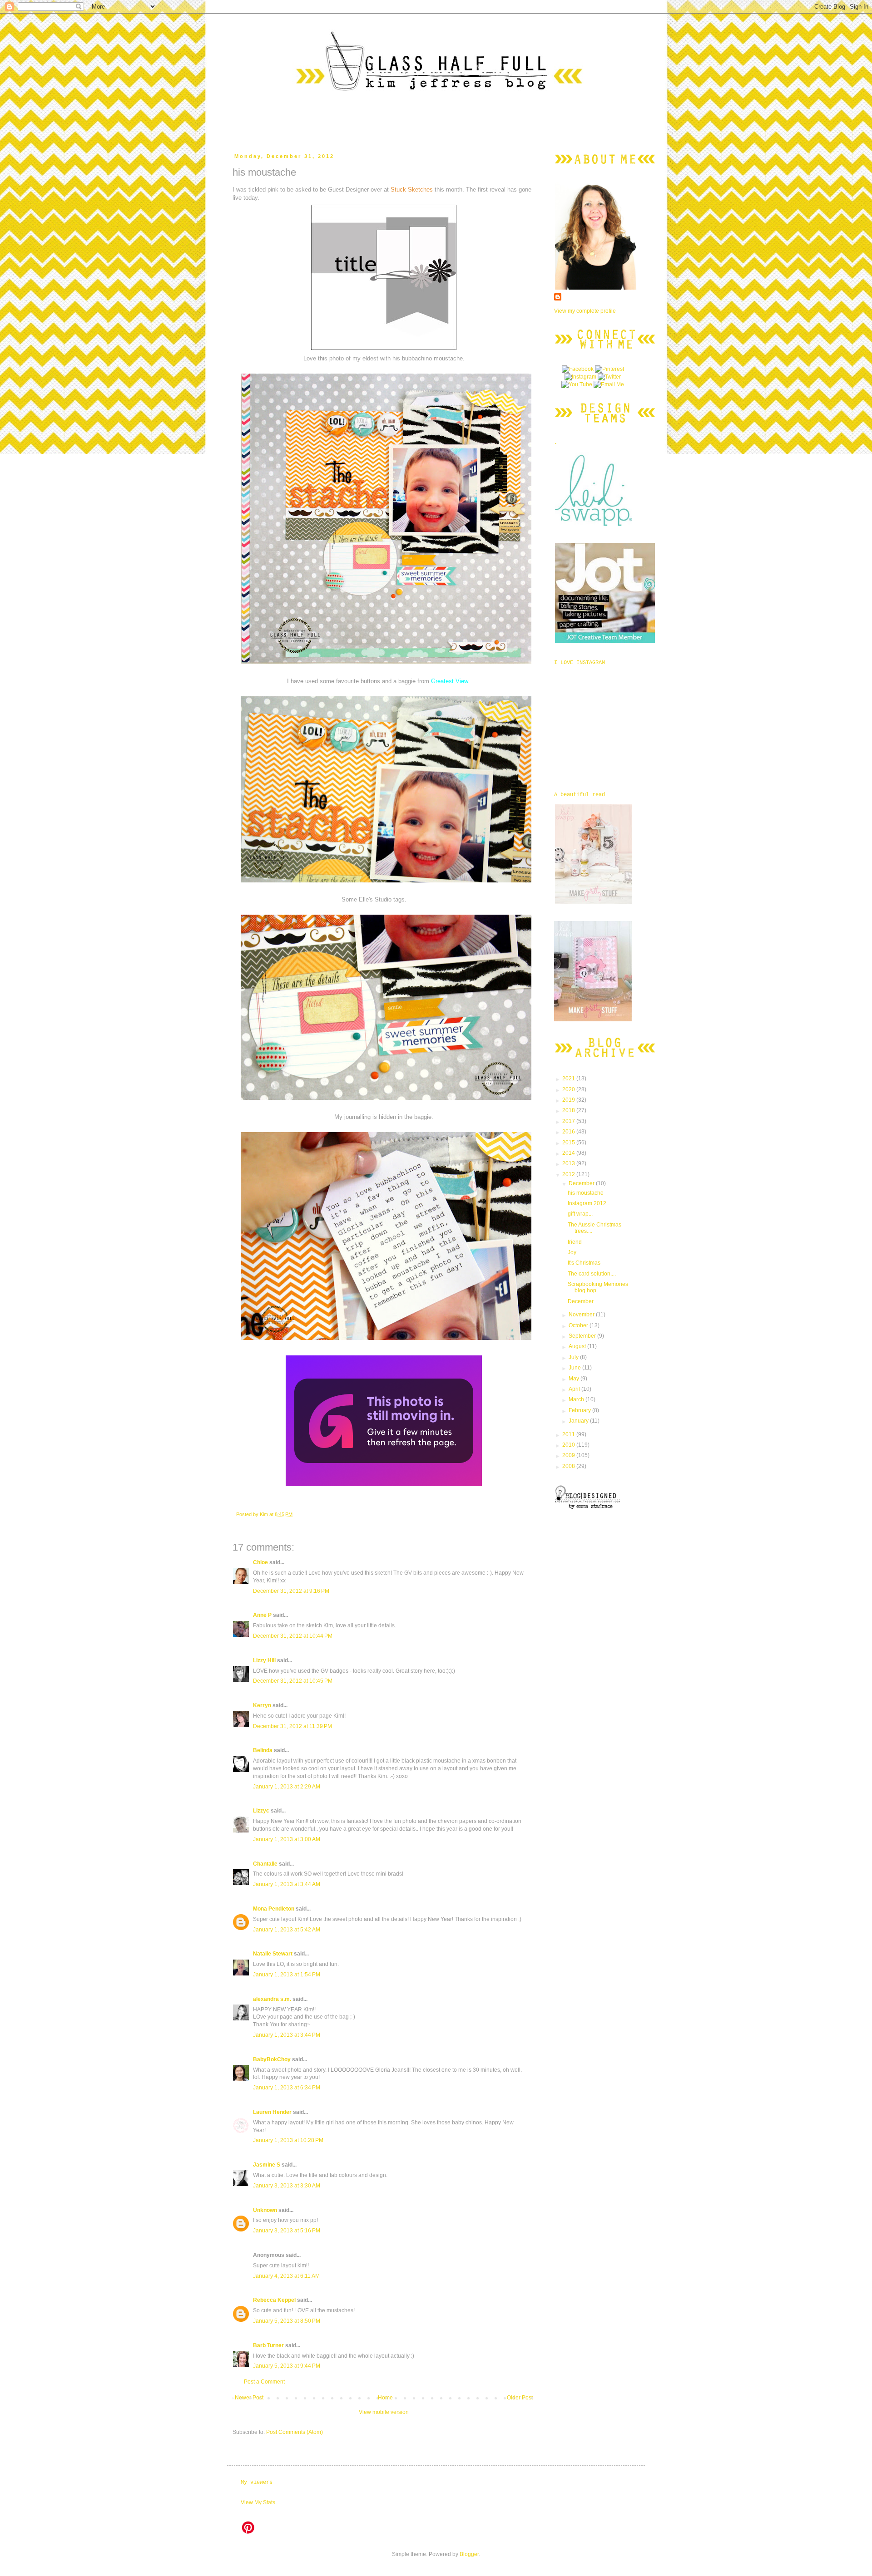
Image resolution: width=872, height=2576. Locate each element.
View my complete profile (585, 311)
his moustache (586, 1193)
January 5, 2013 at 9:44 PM (287, 2366)
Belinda (263, 1750)
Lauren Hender (272, 2112)
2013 (569, 1163)
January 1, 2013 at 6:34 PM (287, 2088)
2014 (569, 1153)
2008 (569, 1466)
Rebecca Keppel (274, 2300)
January (579, 1421)
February (580, 1410)
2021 (569, 1079)
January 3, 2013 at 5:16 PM (287, 2231)
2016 (569, 1132)
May (575, 1379)
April (575, 1389)
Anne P (262, 1615)
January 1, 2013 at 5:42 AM (287, 1930)
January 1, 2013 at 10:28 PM (288, 2140)
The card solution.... (592, 1274)
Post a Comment (264, 2382)
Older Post (520, 2398)
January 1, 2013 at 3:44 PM (287, 2035)
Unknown (265, 2210)
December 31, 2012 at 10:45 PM (293, 1681)
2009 (569, 1455)
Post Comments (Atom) (295, 2432)
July (574, 1357)
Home (385, 2398)
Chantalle (265, 1864)
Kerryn (262, 1705)
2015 (569, 1143)
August (578, 1346)
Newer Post (249, 2398)
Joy (572, 1252)
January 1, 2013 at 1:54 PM (287, 1975)
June (575, 1368)
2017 (569, 1121)
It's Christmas (584, 1263)
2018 (569, 1110)
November (582, 1315)
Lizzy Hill (264, 1660)
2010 (569, 1445)
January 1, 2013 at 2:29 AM (287, 1787)
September (583, 1336)
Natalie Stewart (273, 1954)
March (577, 1399)
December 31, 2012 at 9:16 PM (291, 1591)
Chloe (260, 1562)
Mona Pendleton (274, 1909)
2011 (569, 1434)
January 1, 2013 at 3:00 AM (287, 1839)
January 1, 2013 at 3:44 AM (287, 1884)
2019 (569, 1100)
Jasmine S (267, 2165)
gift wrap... (580, 1214)
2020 (569, 1089)
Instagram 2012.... (590, 1203)
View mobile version (384, 2412)
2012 (569, 1174)
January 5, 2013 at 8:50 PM (287, 2321)
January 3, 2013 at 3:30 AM (287, 2186)
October (579, 1325)
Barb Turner (268, 2345)
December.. (582, 1301)
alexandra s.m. (272, 1999)
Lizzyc (261, 1811)
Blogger (469, 2554)
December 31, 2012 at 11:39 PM (292, 1726)
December (582, 1183)
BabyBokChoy (272, 2059)
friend (575, 1242)
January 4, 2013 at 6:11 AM (286, 2276)
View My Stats (258, 2502)
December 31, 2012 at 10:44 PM (293, 1636)
